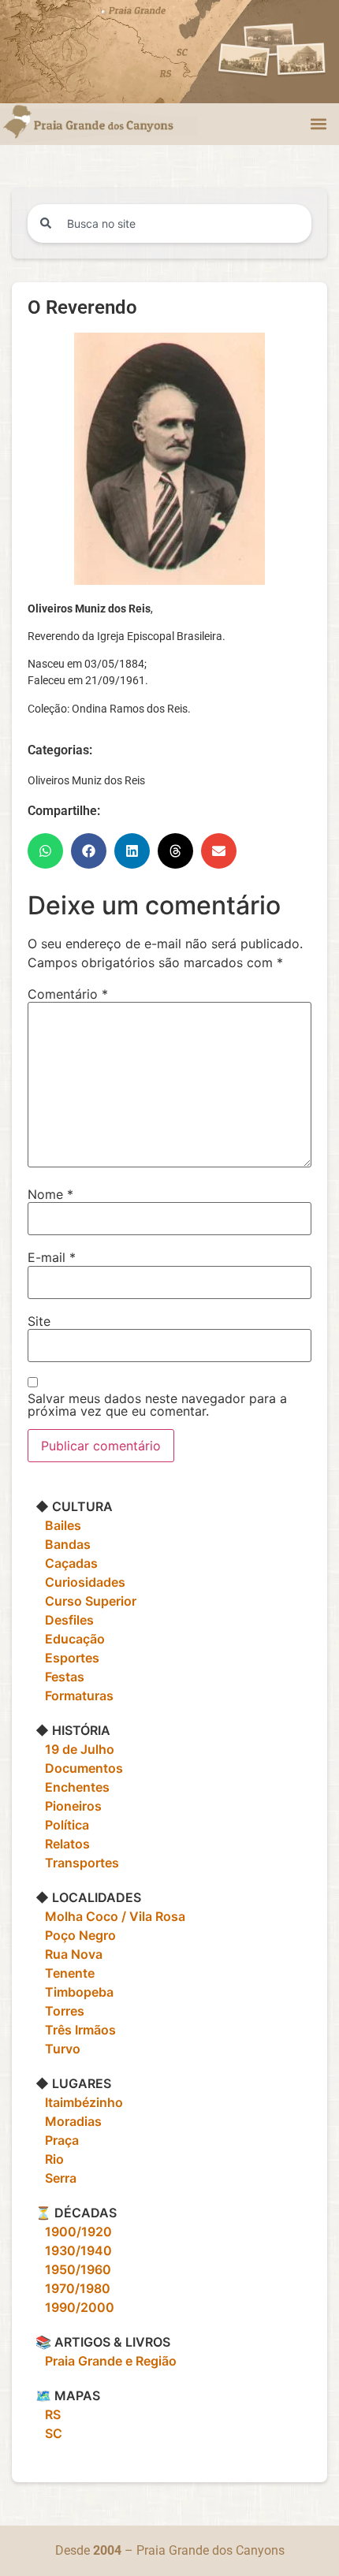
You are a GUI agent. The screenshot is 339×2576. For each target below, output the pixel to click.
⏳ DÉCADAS (76, 2213)
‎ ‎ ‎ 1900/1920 (74, 2232)
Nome (50, 1194)
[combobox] (169, 223)
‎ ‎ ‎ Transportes (77, 1863)
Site (39, 1321)
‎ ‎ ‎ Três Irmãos (76, 2030)
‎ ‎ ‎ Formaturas (75, 1696)
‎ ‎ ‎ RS (48, 2414)
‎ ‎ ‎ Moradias (69, 2121)
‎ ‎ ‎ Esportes (67, 1658)
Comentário (68, 994)
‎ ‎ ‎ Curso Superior (86, 1601)
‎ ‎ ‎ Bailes (58, 1525)
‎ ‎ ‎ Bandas (63, 1544)
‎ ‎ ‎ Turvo (58, 2049)
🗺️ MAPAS (68, 2395)
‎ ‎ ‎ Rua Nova (69, 1954)
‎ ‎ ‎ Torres (60, 2011)
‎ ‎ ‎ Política (62, 1825)
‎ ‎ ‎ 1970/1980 (73, 2288)
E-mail (52, 1257)
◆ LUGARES (73, 2083)
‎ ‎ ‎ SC (49, 2433)
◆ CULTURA (74, 1506)
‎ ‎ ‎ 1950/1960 (73, 2269)
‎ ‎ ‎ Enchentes (73, 1787)
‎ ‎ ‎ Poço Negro (76, 1935)
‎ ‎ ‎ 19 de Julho (75, 1749)
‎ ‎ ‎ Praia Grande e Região (106, 2361)
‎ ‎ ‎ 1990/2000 (75, 2307)
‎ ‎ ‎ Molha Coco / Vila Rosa (110, 1916)
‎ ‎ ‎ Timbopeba (75, 1992)
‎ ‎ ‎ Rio (50, 2159)
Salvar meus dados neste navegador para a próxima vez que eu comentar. (157, 1405)
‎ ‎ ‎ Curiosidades (80, 1582)
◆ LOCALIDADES (88, 1897)
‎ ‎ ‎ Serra (56, 2178)
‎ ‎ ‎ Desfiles (65, 1620)
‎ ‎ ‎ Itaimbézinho (79, 2102)
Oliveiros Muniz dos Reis (86, 780)
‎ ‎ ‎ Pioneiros (69, 1806)
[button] (318, 124)
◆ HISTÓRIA (73, 1730)
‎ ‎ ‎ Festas (60, 1677)
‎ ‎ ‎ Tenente (65, 1973)
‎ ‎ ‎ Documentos (79, 1768)
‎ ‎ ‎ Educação (70, 1639)
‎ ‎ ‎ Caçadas (67, 1563)
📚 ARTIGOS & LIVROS (103, 2342)
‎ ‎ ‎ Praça (57, 2140)
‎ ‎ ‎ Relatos (63, 1844)
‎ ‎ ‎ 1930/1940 (74, 2250)
